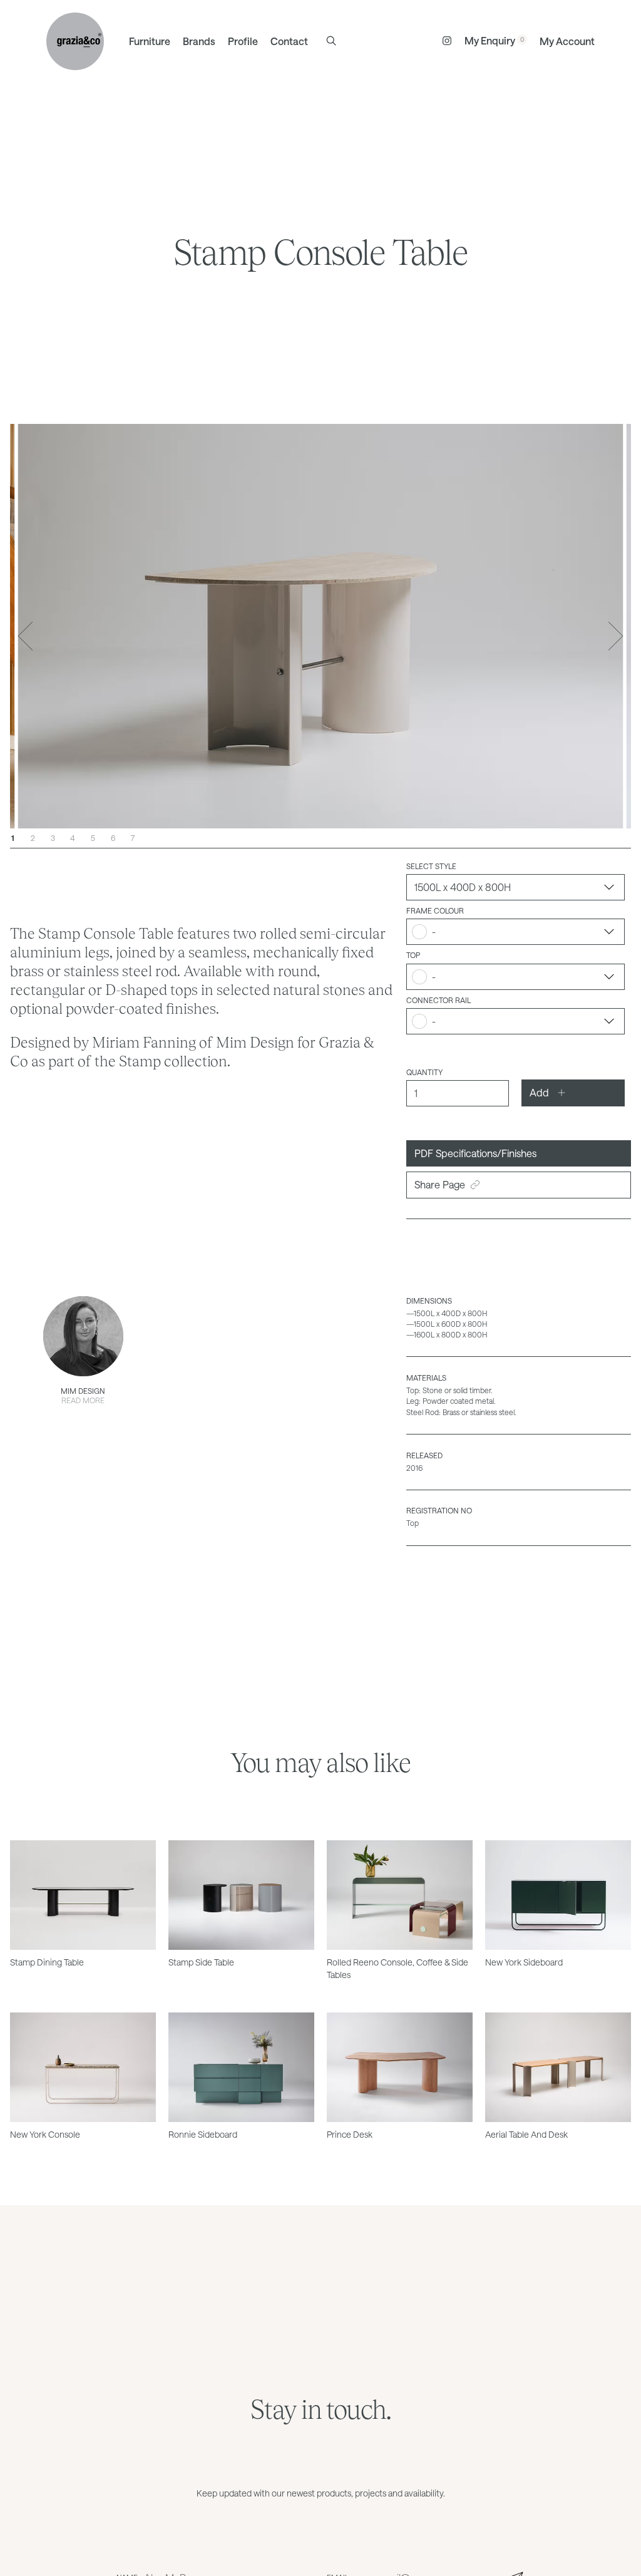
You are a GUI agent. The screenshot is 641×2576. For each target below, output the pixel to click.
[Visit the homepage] (75, 41)
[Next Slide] (616, 636)
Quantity (424, 1072)
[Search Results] (331, 41)
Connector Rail (438, 1000)
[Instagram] (447, 41)
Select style (431, 866)
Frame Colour (435, 910)
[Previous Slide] (25, 636)
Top (413, 955)
